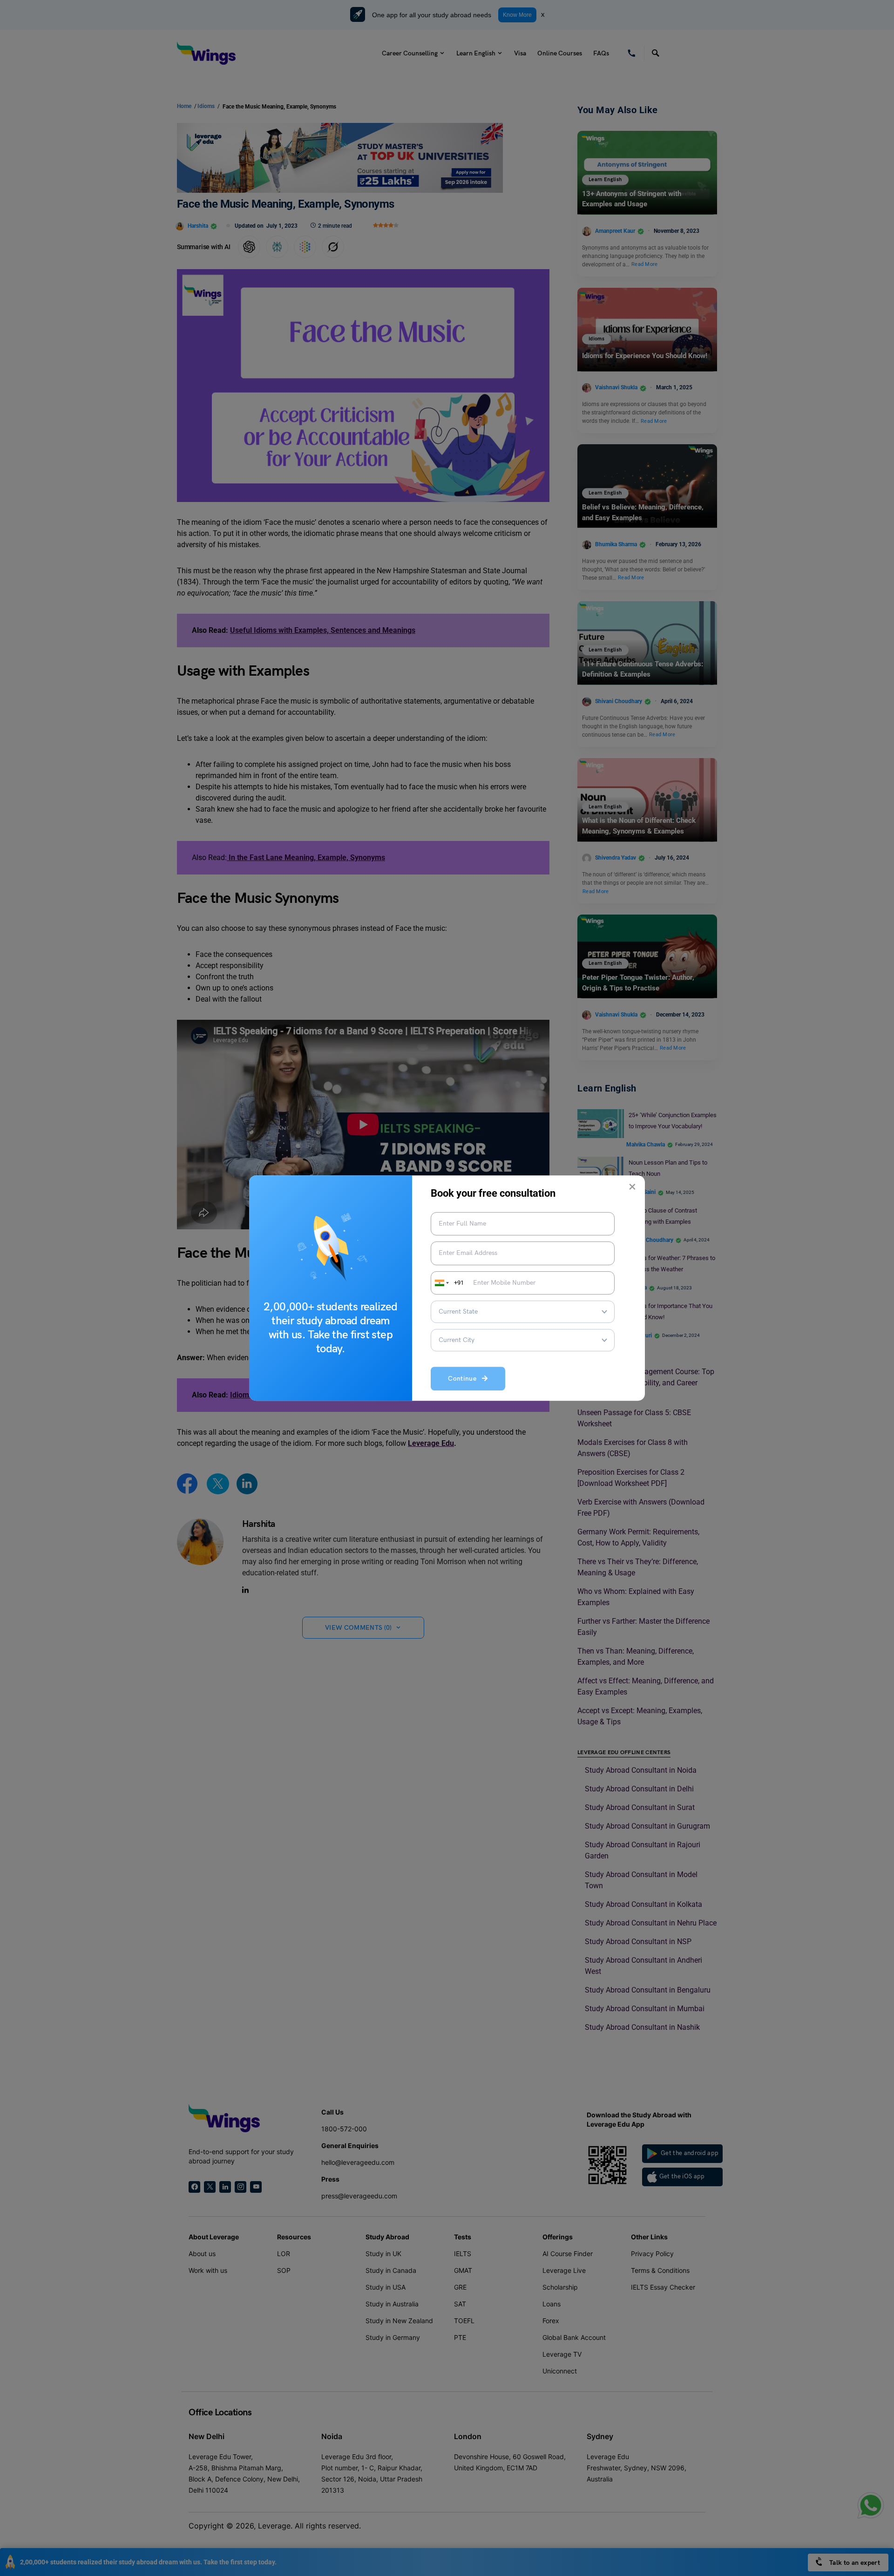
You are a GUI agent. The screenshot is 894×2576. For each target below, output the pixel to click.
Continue (465, 1379)
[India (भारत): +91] (441, 1283)
